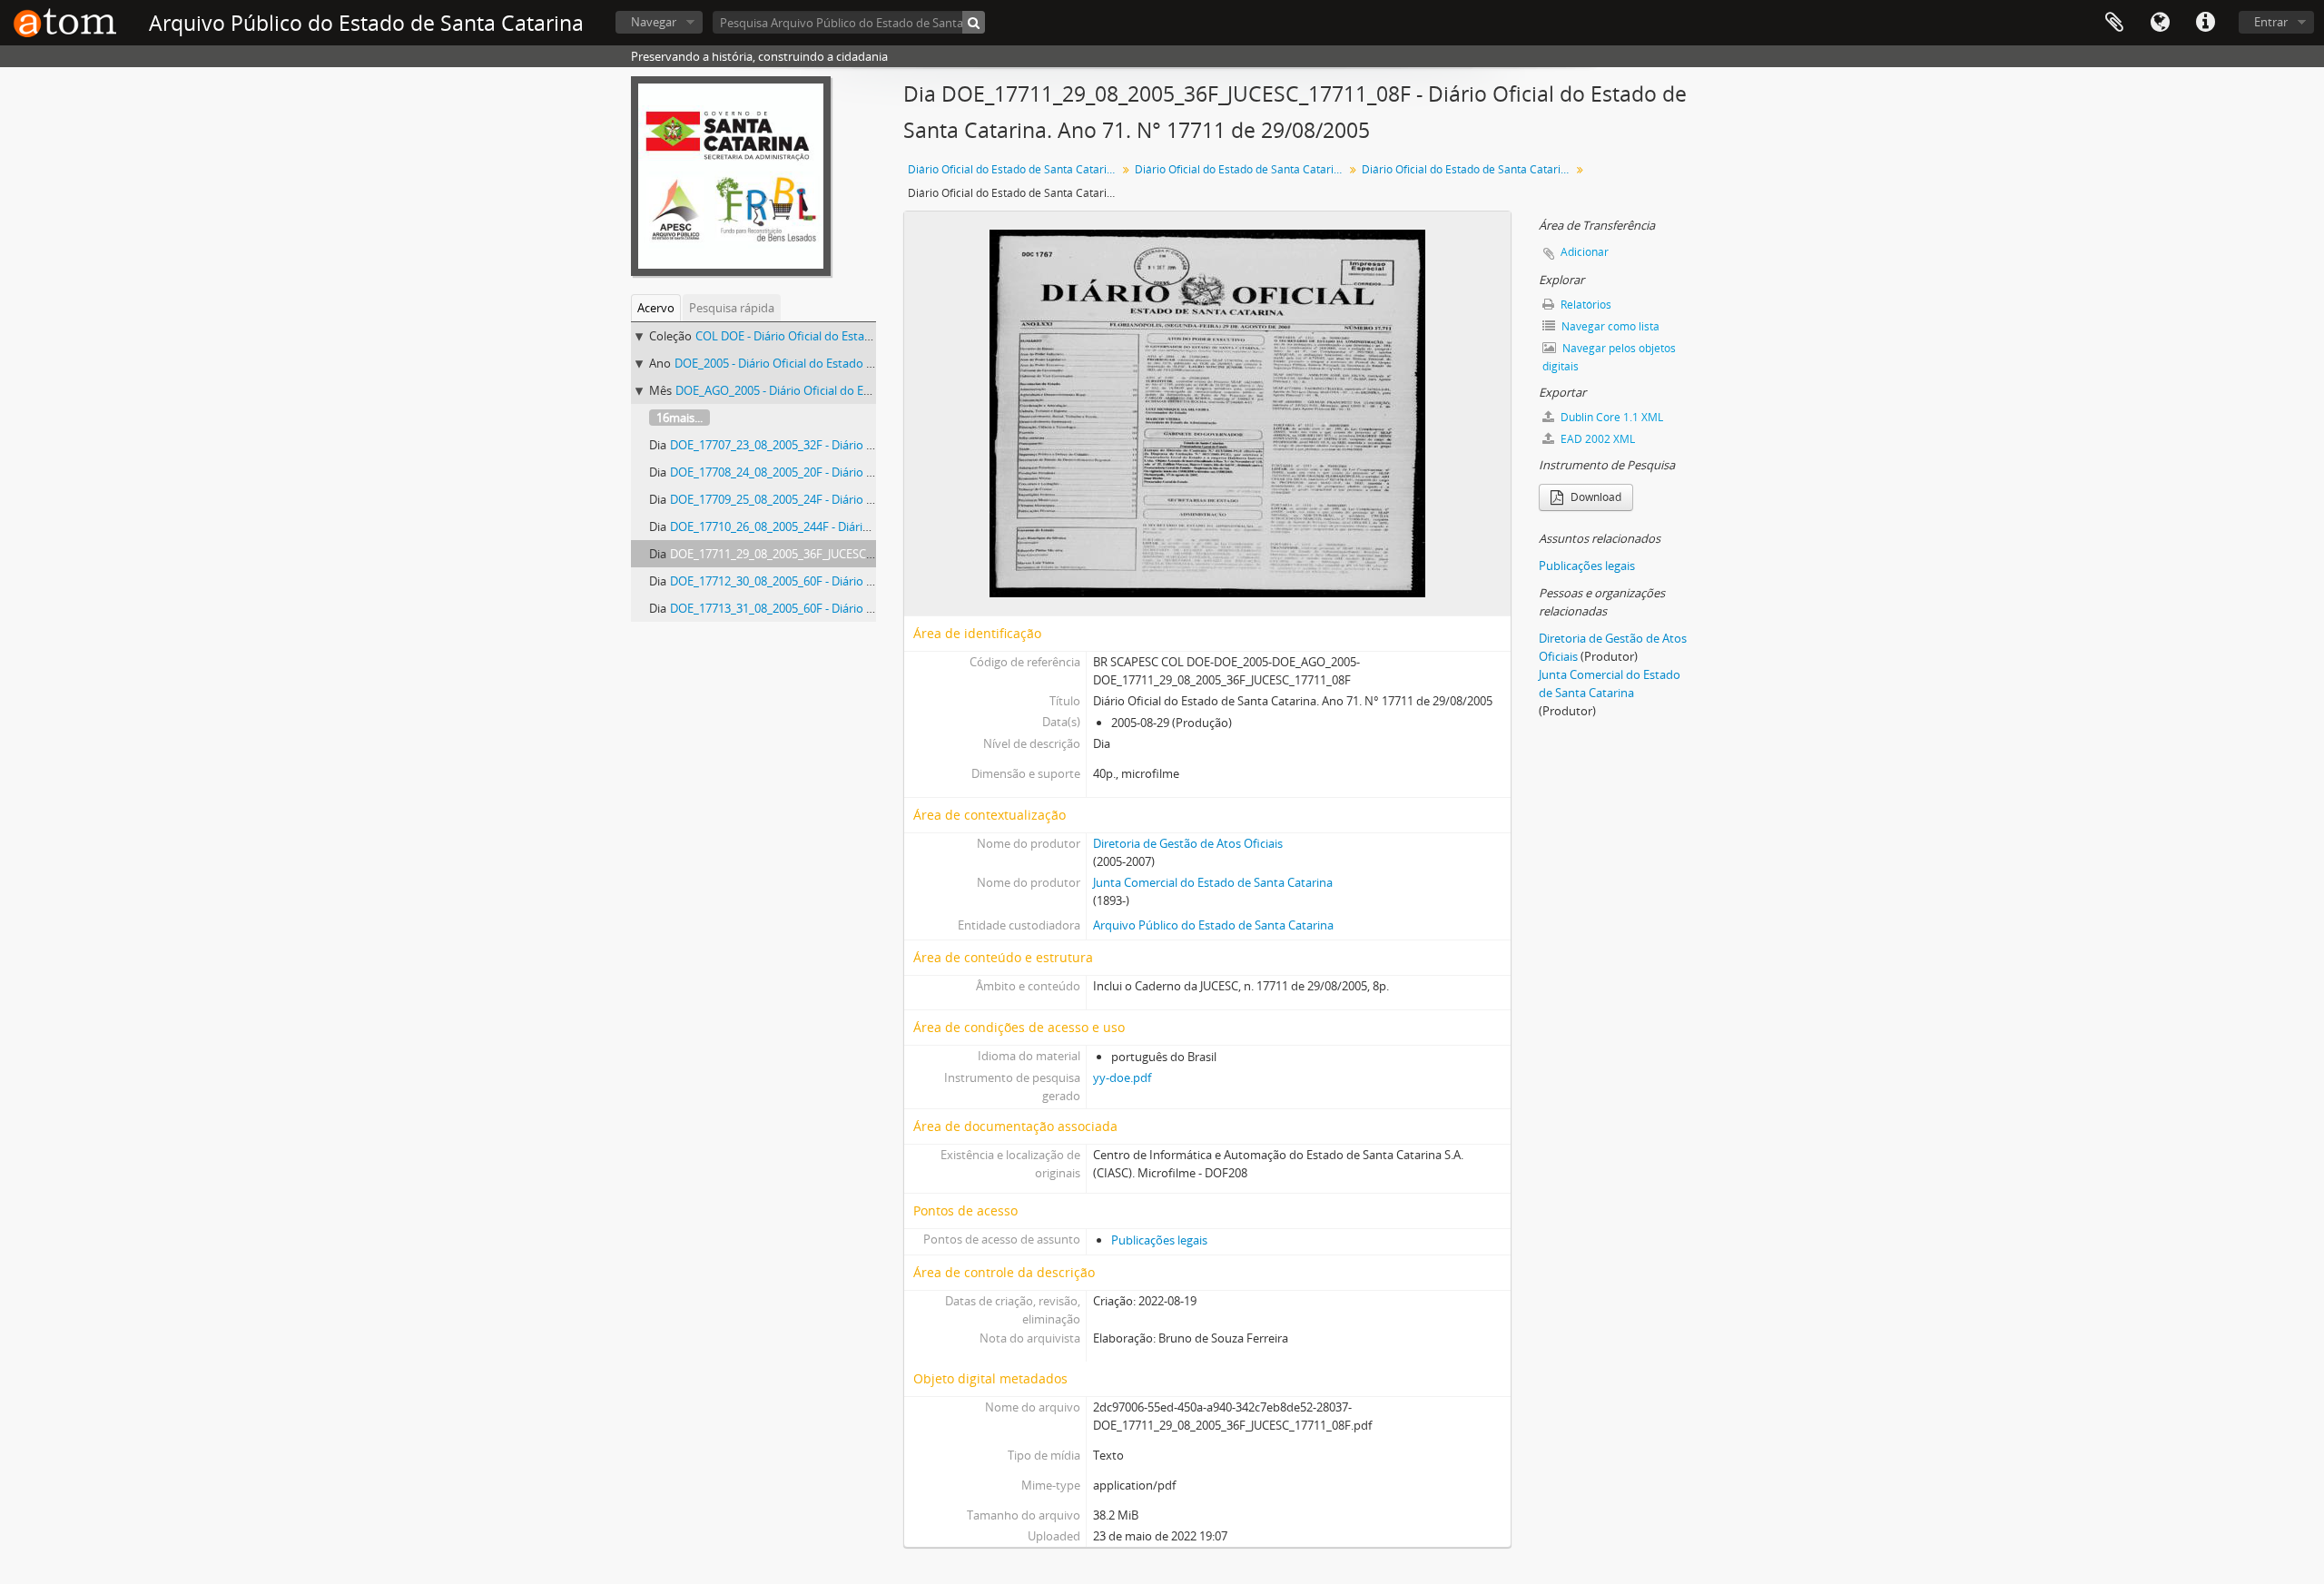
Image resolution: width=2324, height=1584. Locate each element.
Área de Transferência (2114, 23)
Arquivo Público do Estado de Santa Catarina (1213, 925)
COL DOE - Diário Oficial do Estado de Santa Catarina (836, 336)
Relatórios (1585, 305)
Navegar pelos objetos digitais (1609, 357)
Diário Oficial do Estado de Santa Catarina (1014, 169)
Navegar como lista (1609, 326)
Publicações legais (1159, 1240)
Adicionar (1585, 252)
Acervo (656, 308)
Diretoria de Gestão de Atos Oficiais (1188, 843)
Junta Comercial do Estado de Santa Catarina (1213, 882)
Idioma (2160, 23)
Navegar (654, 22)
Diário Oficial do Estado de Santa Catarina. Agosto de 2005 (1468, 169)
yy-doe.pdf (1122, 1077)
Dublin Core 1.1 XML (1610, 417)
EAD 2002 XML (1596, 439)
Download (1595, 497)
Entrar (2271, 22)
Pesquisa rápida (732, 308)
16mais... (679, 418)
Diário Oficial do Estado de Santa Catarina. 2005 (1241, 169)
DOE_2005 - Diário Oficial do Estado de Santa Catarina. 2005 (833, 363)
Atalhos (2205, 23)
